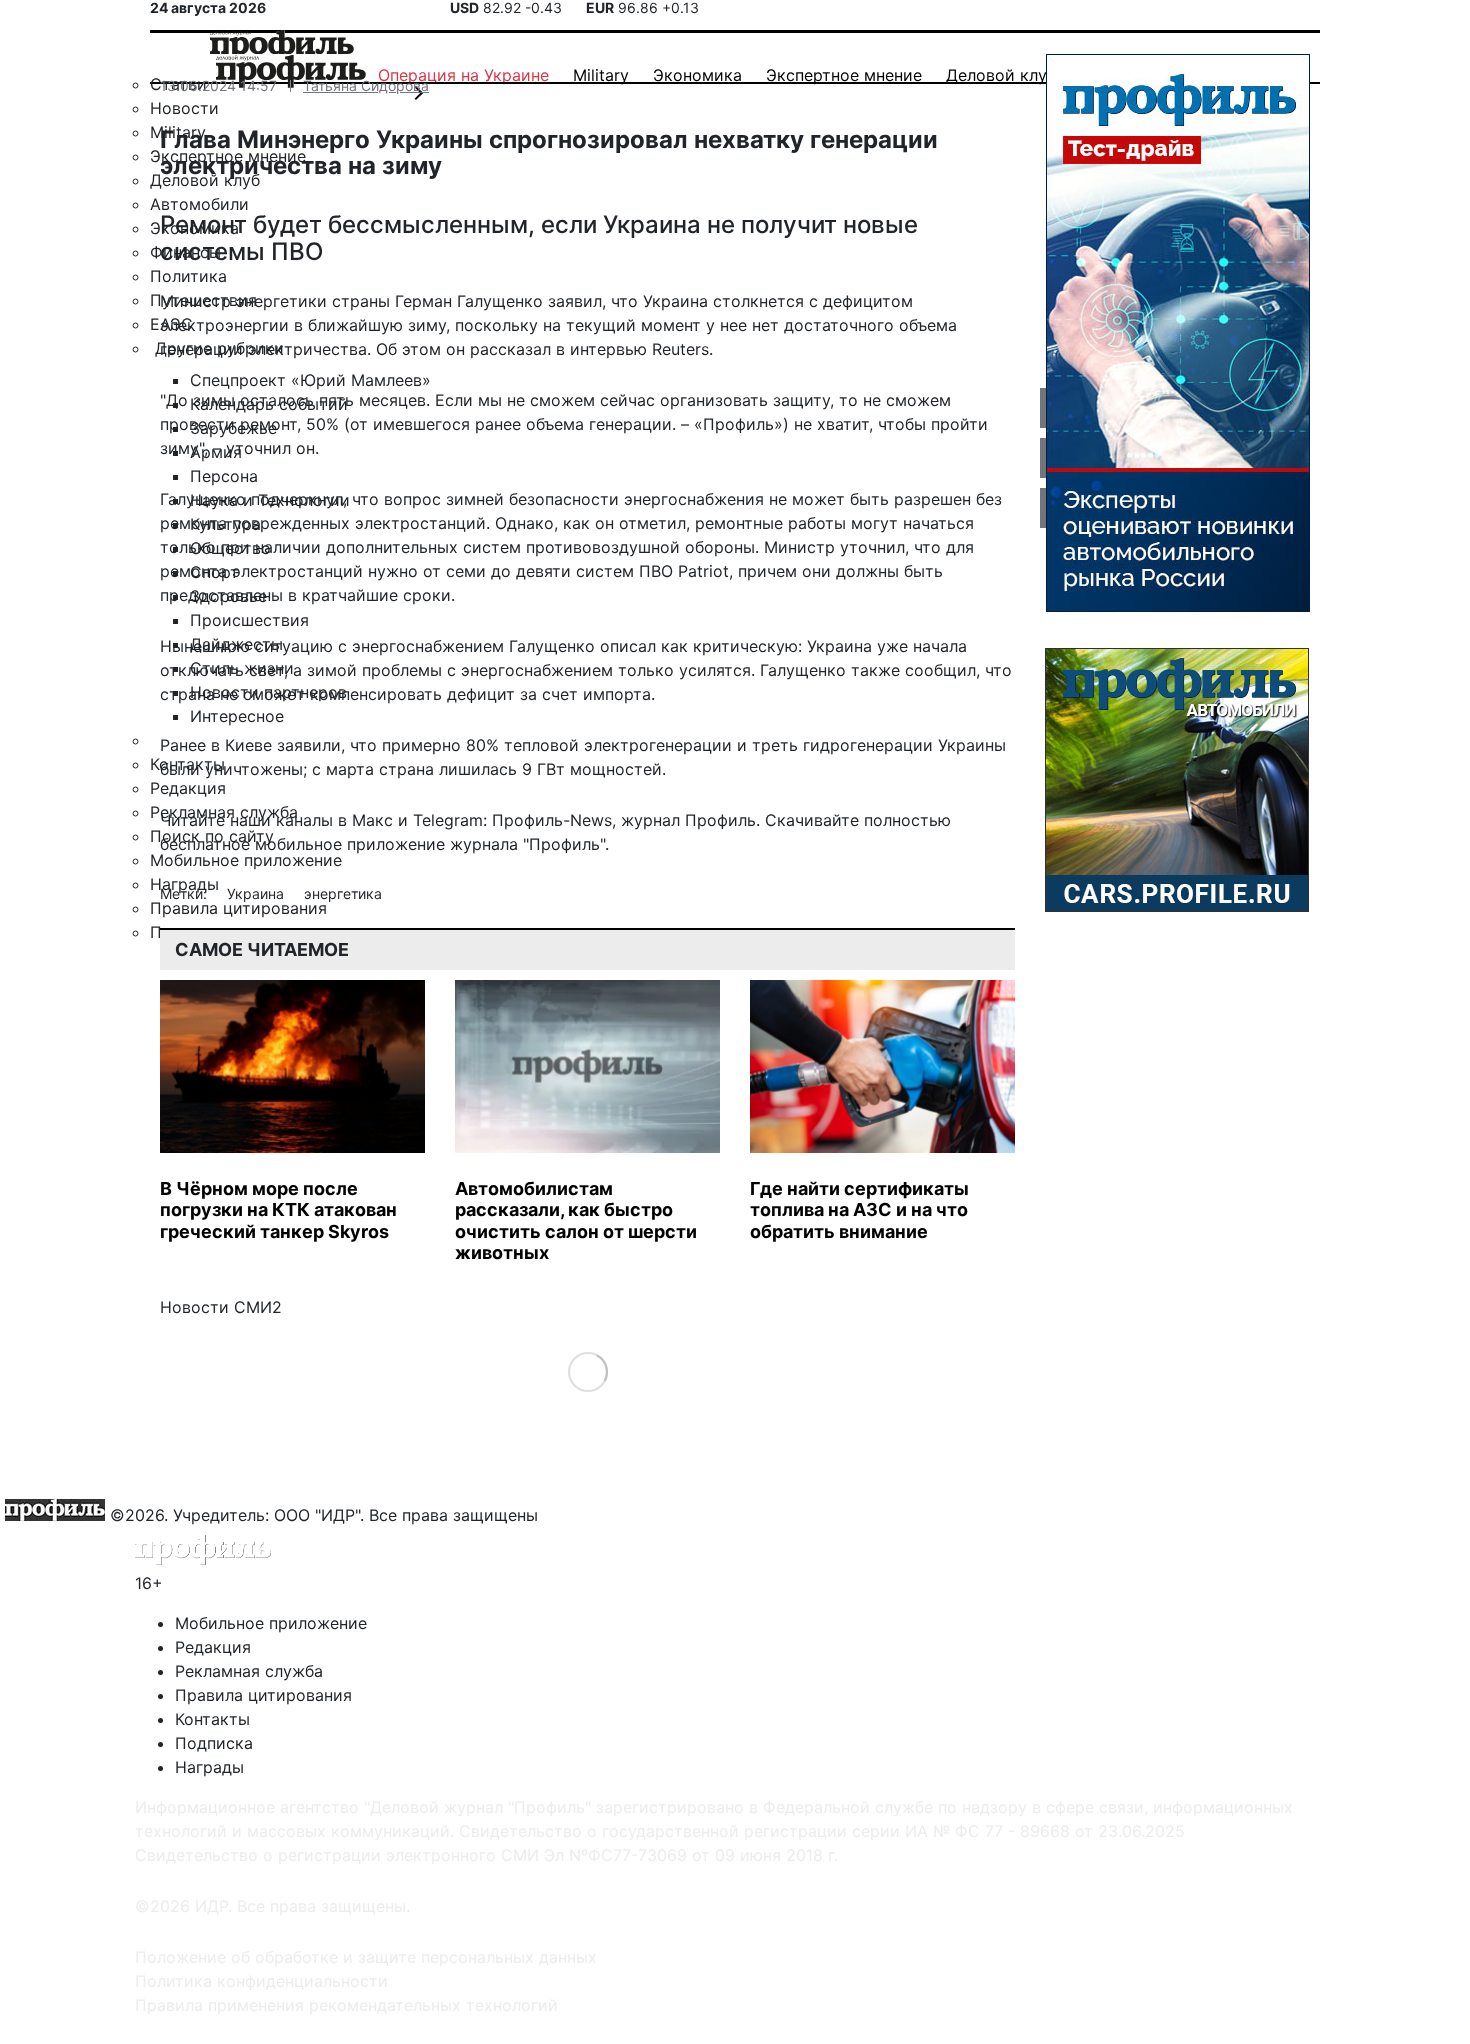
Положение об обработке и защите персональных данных (366, 1957)
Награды (209, 1767)
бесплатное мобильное (251, 844)
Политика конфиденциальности (261, 1981)
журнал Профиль (688, 820)
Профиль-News (552, 820)
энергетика (343, 893)
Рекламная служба (249, 1671)
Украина (257, 893)
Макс (372, 820)
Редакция (213, 1647)
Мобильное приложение (271, 1623)
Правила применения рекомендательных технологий (346, 2005)
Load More (587, 1370)
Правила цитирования (263, 1695)
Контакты (212, 1719)
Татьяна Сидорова (366, 85)
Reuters (680, 349)
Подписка (214, 1743)
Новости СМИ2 (221, 1307)
